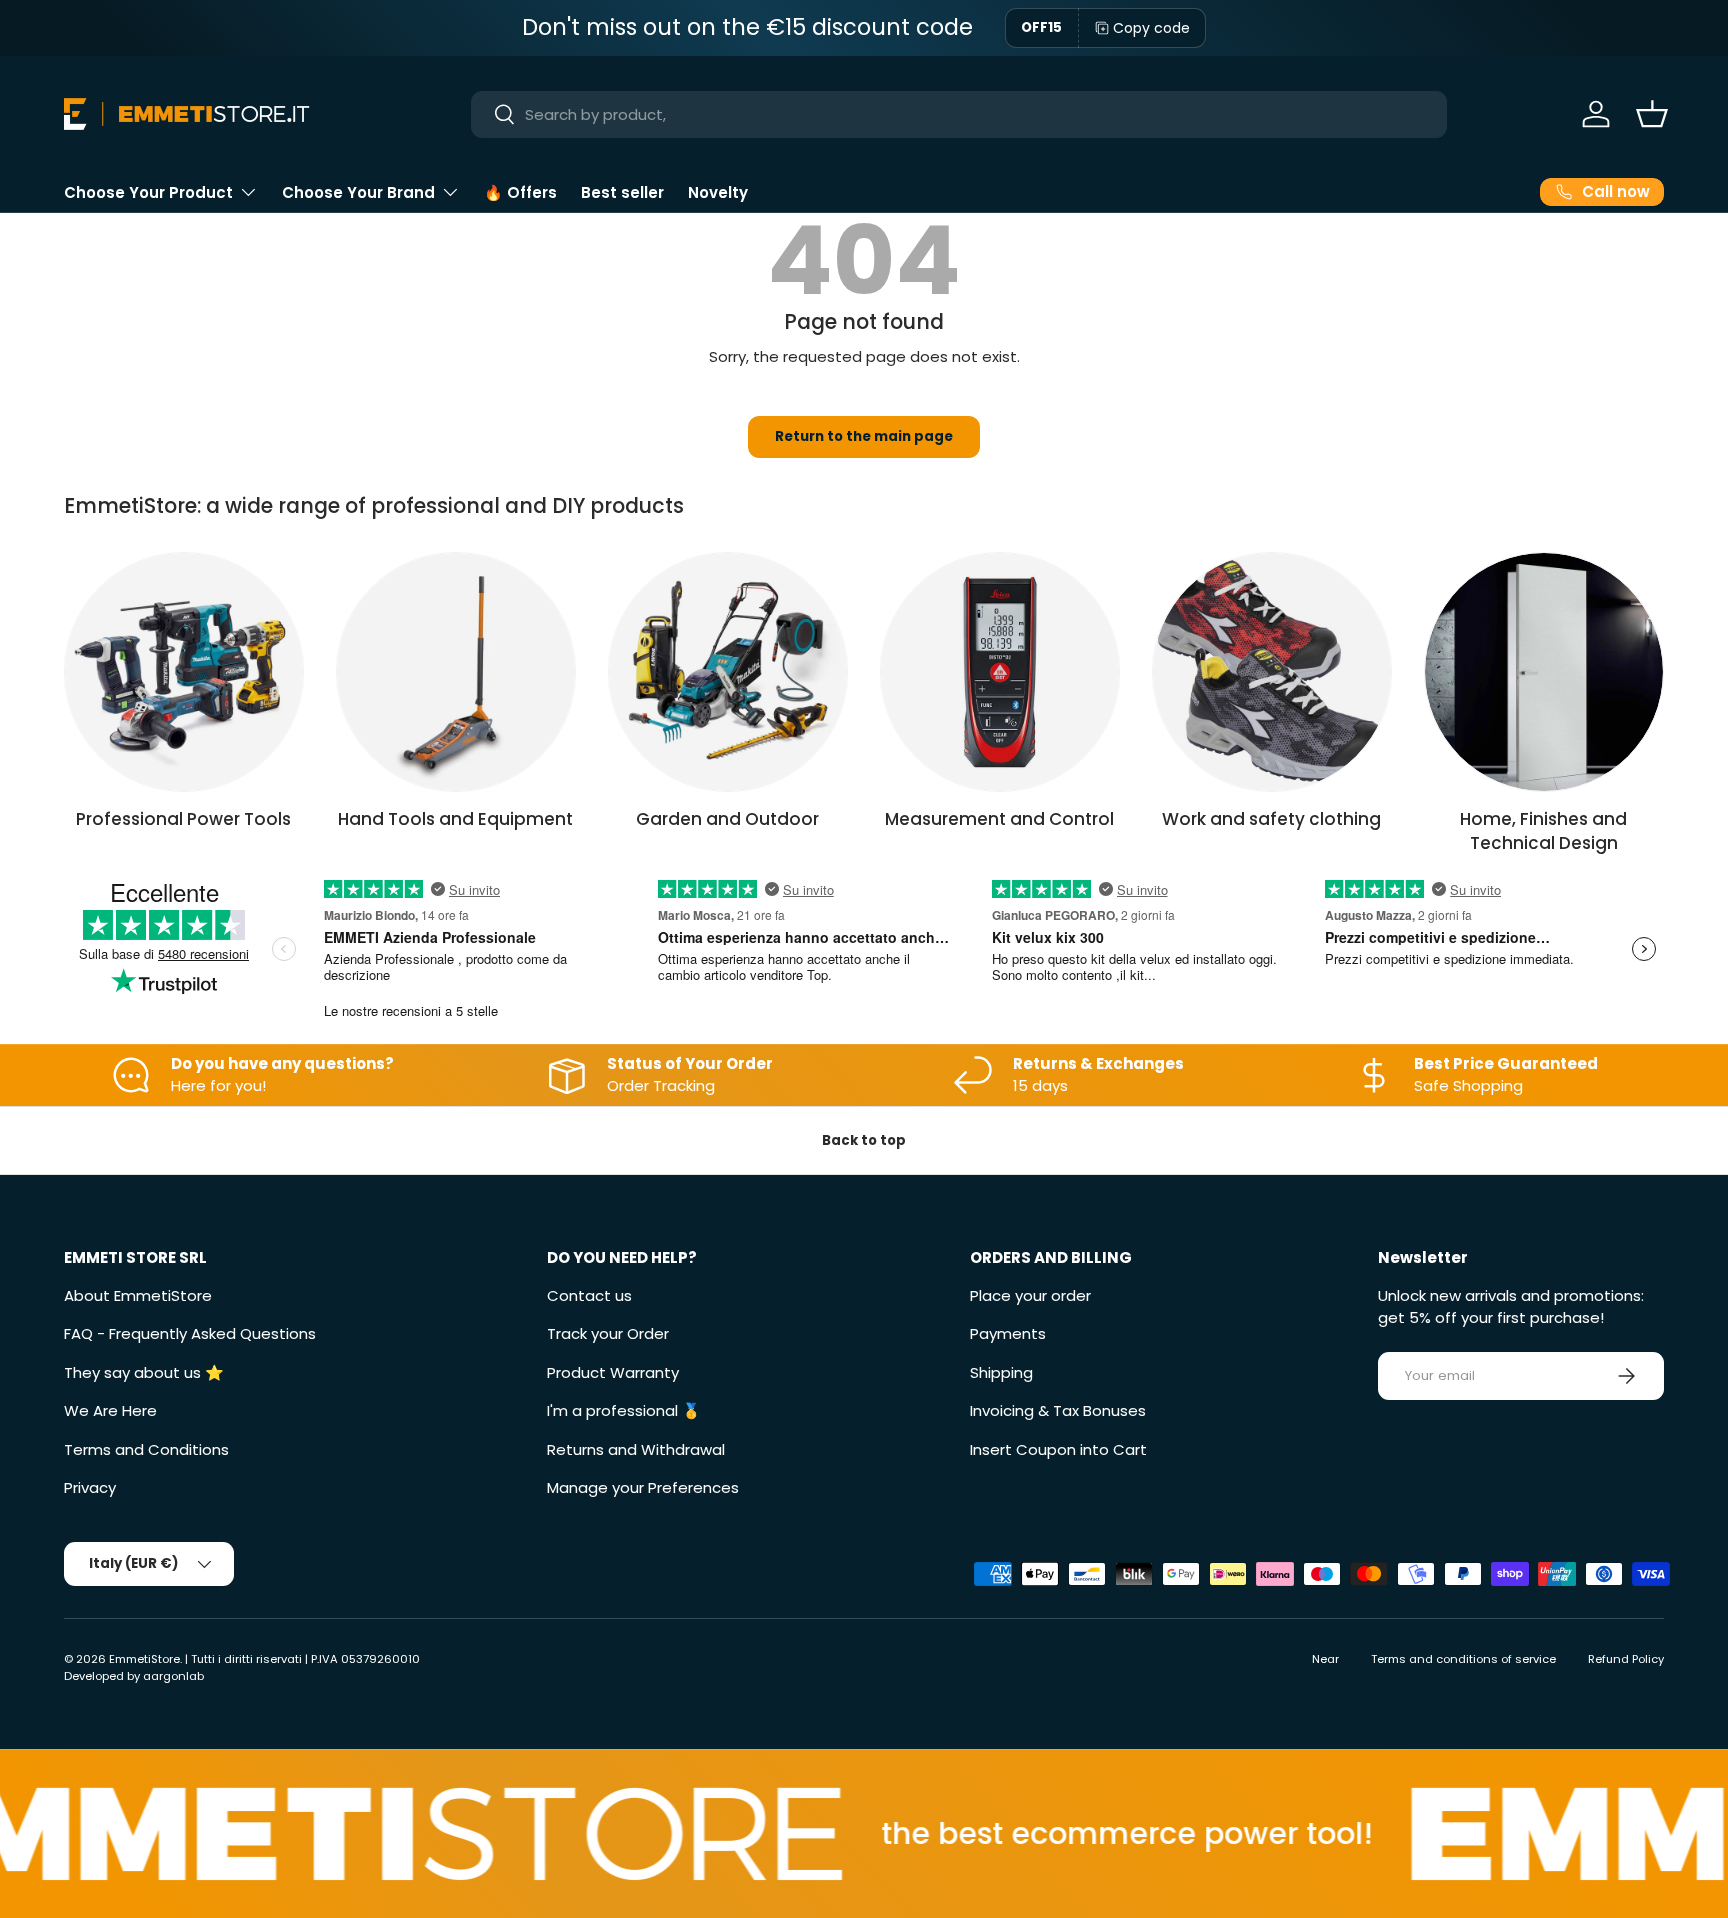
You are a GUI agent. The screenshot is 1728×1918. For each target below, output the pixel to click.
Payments (1008, 1333)
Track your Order (608, 1333)
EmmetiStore (144, 1659)
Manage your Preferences (643, 1487)
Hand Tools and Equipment (455, 819)
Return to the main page (864, 436)
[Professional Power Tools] (184, 672)
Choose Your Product (148, 192)
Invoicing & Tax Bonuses (1058, 1410)
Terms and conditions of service (1463, 1659)
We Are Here (110, 1410)
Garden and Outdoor (727, 819)
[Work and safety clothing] (1272, 672)
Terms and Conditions (146, 1449)
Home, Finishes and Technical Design (1543, 831)
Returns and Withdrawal (636, 1449)
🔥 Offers (520, 192)
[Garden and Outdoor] (728, 672)
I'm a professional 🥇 (624, 1410)
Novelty (718, 192)
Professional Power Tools (183, 819)
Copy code (1151, 28)
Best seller (622, 192)
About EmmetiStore (138, 1295)
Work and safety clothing (1271, 819)
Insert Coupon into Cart (1058, 1449)
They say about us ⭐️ (144, 1372)
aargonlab (173, 1676)
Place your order (1030, 1295)
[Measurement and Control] (1000, 672)
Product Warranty (613, 1372)
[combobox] (959, 114)
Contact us (589, 1295)
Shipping (1001, 1372)
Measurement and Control (999, 819)
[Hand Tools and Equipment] (456, 672)
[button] (1652, 114)
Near (1325, 1659)
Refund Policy (1626, 1659)
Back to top (864, 1140)
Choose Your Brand (358, 192)
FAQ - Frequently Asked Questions (190, 1333)
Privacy (90, 1487)
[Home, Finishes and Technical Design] (1544, 672)
